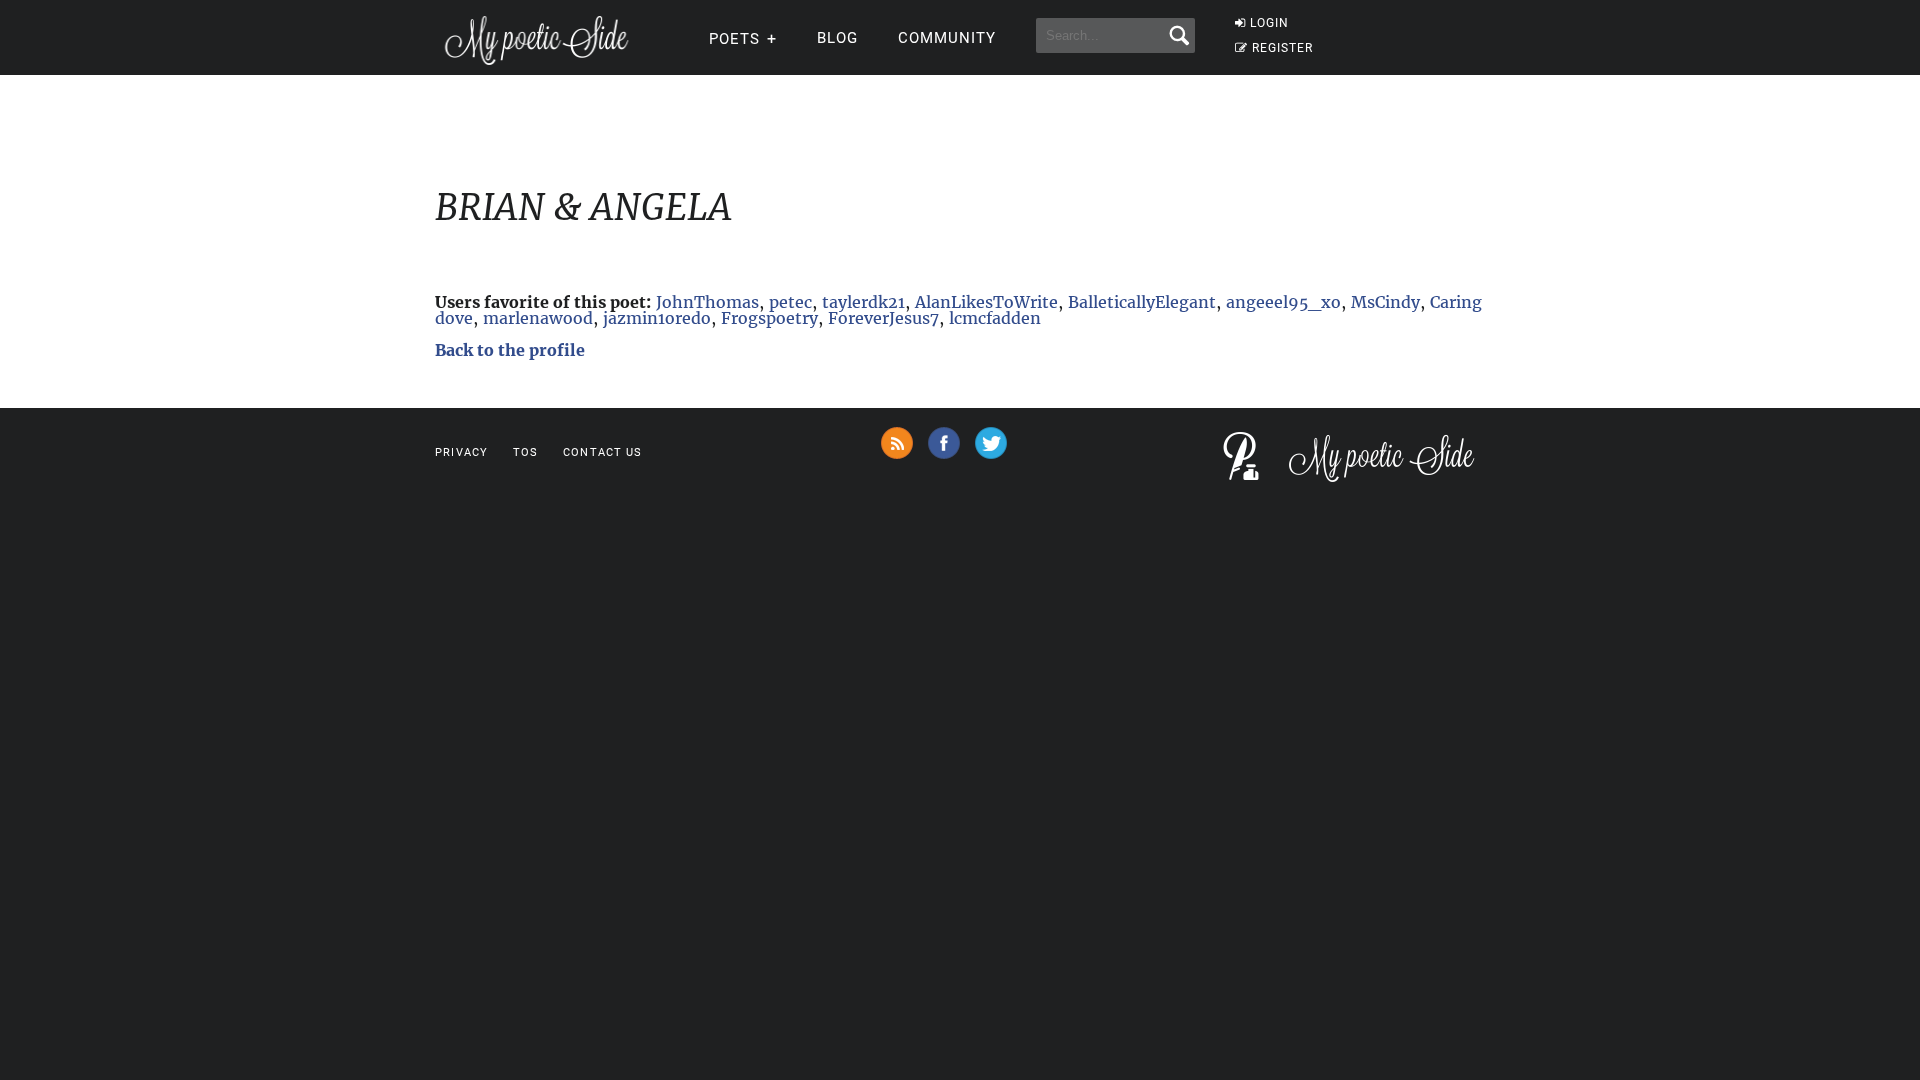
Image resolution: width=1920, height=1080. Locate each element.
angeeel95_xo (1283, 302)
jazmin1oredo (657, 318)
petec (790, 302)
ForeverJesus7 (883, 318)
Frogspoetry (769, 318)
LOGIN (1269, 23)
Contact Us (602, 452)
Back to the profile (510, 350)
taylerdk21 (863, 302)
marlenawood (538, 318)
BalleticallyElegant (1142, 302)
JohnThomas (707, 302)
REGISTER (1282, 48)
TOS (525, 452)
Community (947, 38)
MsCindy (1385, 302)
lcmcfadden (995, 318)
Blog (837, 38)
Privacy (461, 452)
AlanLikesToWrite (986, 302)
